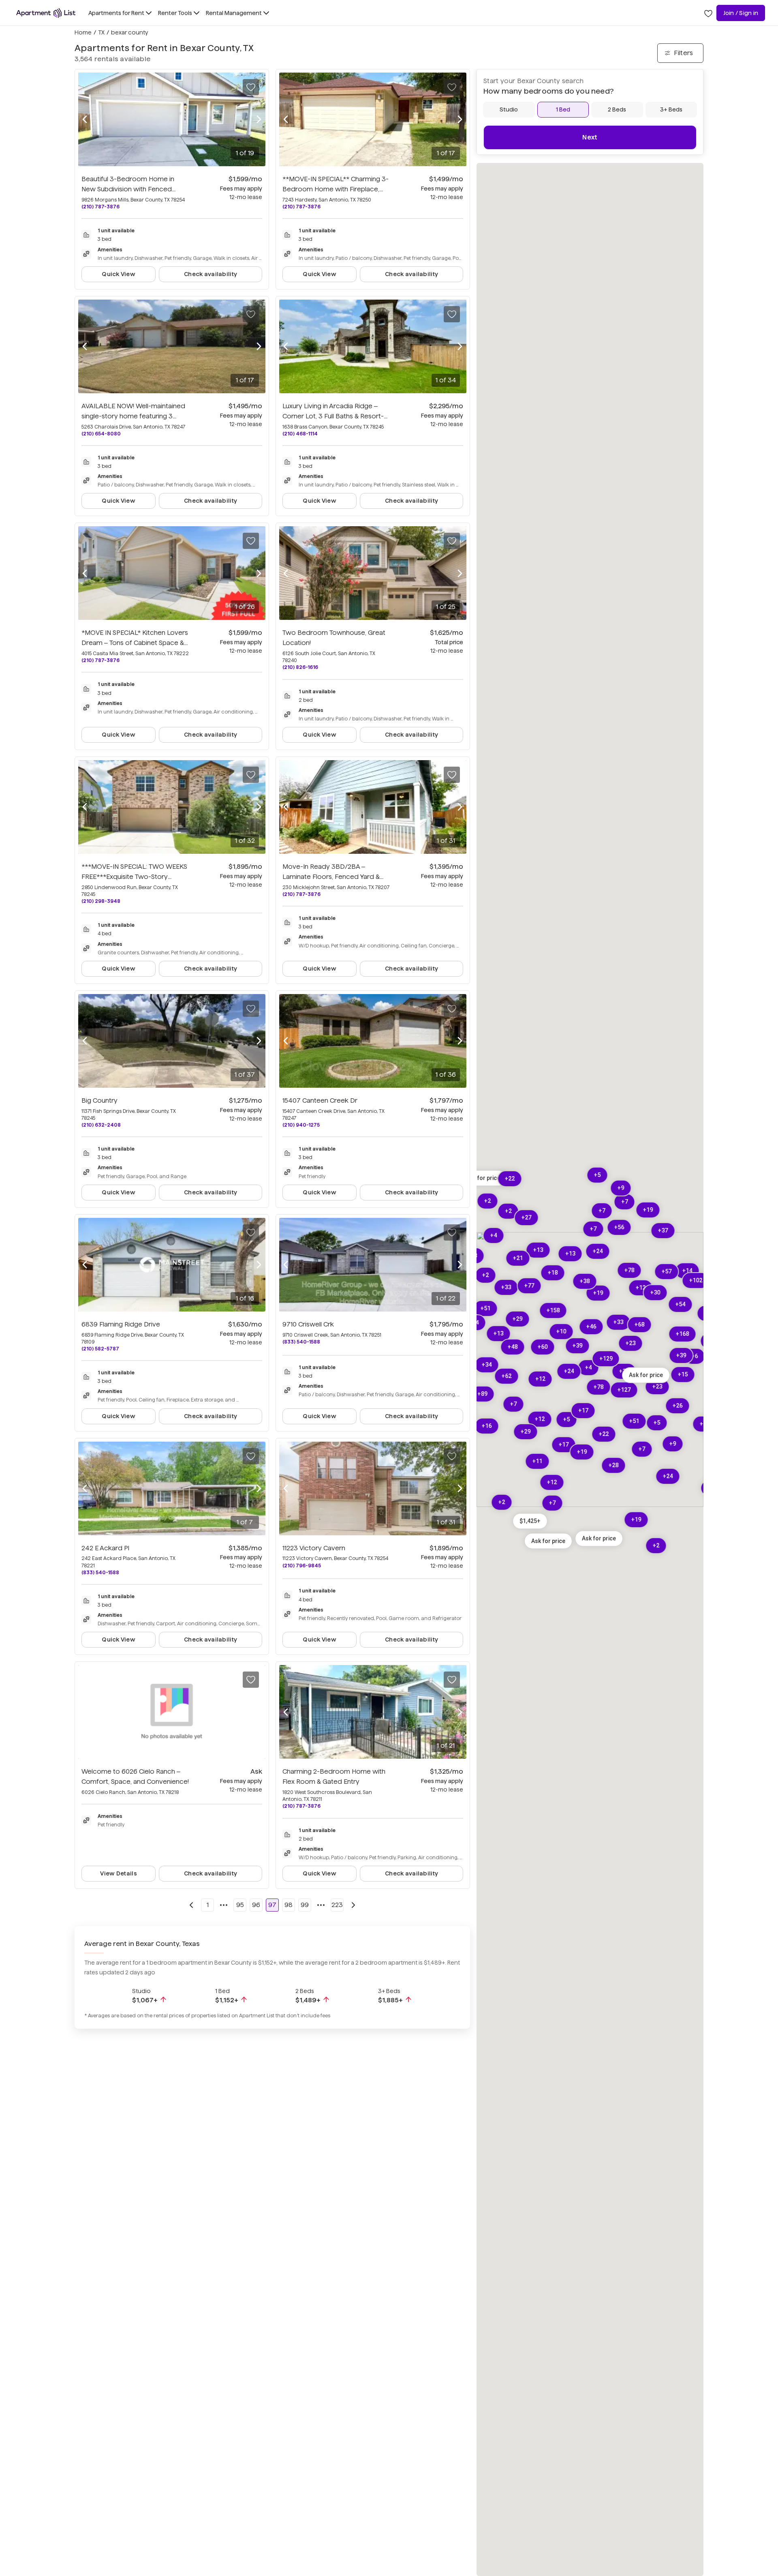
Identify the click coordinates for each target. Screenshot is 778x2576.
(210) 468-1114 (300, 434)
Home (83, 32)
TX (101, 32)
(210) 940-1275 (301, 1125)
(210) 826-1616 (300, 667)
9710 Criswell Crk (308, 1324)
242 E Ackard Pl (105, 1548)
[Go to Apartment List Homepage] (46, 13)
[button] (530, 1521)
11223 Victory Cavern (314, 1548)
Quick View (119, 274)
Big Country (99, 1100)
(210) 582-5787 (100, 1349)
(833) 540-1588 (301, 1342)
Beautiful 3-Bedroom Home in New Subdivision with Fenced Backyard (128, 189)
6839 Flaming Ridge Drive (121, 1324)
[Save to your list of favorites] (251, 87)
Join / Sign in (741, 13)
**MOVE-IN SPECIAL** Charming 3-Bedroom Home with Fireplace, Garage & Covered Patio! (336, 189)
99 (305, 1905)
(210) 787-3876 (100, 207)
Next (590, 137)
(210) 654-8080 (101, 434)
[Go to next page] (353, 1905)
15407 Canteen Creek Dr (320, 1100)
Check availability (211, 274)
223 (337, 1905)
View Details (118, 1873)
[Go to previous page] (191, 1905)
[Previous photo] (85, 120)
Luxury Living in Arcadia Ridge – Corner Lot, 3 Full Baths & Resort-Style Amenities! (334, 416)
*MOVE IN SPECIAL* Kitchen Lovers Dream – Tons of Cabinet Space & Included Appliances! (135, 643)
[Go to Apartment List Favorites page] (708, 13)
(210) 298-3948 (101, 901)
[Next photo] (259, 120)
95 (240, 1905)
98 (289, 1905)
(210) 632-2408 (101, 1125)
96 (256, 1905)
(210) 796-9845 (302, 1566)
